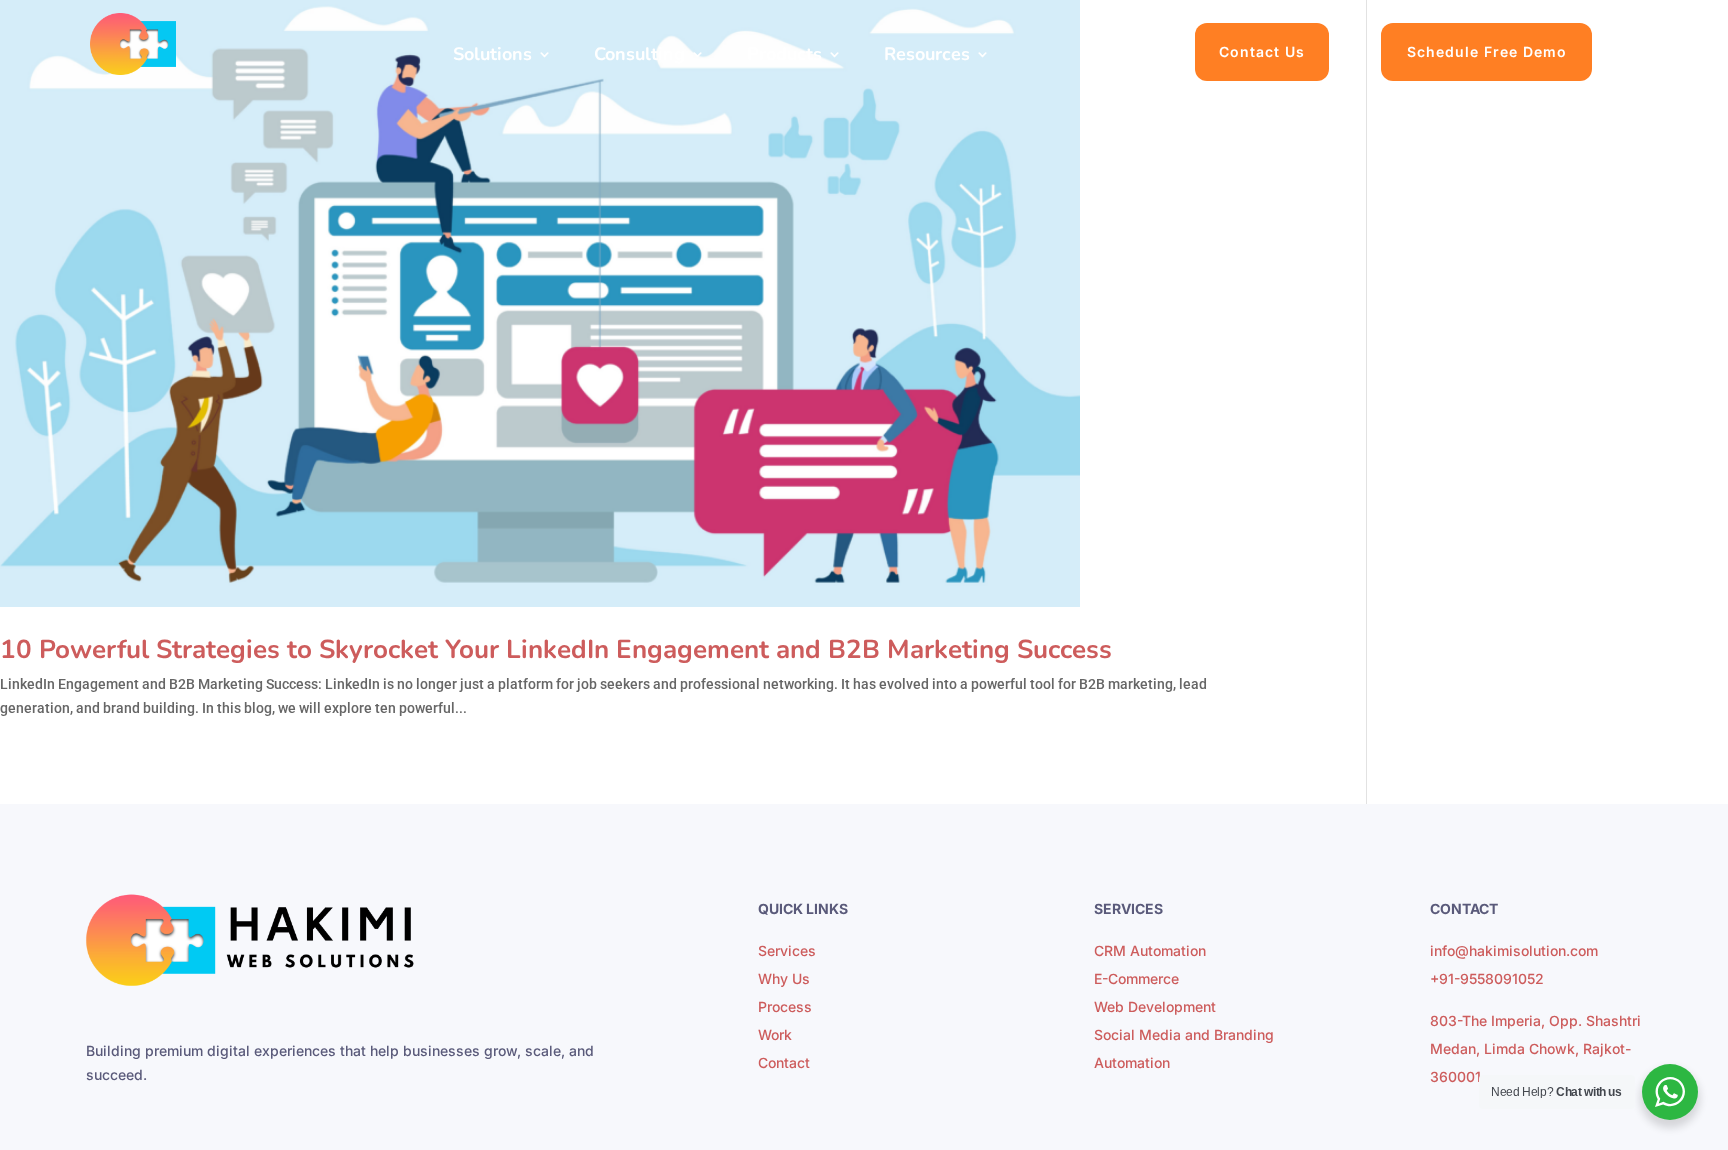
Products (784, 56)
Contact (784, 1062)
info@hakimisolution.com (1514, 950)
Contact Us (1262, 51)
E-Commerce (1136, 978)
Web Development (1155, 1006)
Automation (1132, 1062)
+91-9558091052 (1487, 978)
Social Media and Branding (1184, 1034)
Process (785, 1006)
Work (775, 1034)
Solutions (492, 56)
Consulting (639, 56)
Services (787, 950)
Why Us (784, 978)
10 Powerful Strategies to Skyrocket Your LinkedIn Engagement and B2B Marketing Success (556, 649)
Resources (927, 56)
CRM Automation (1150, 950)
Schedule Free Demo (1487, 51)
